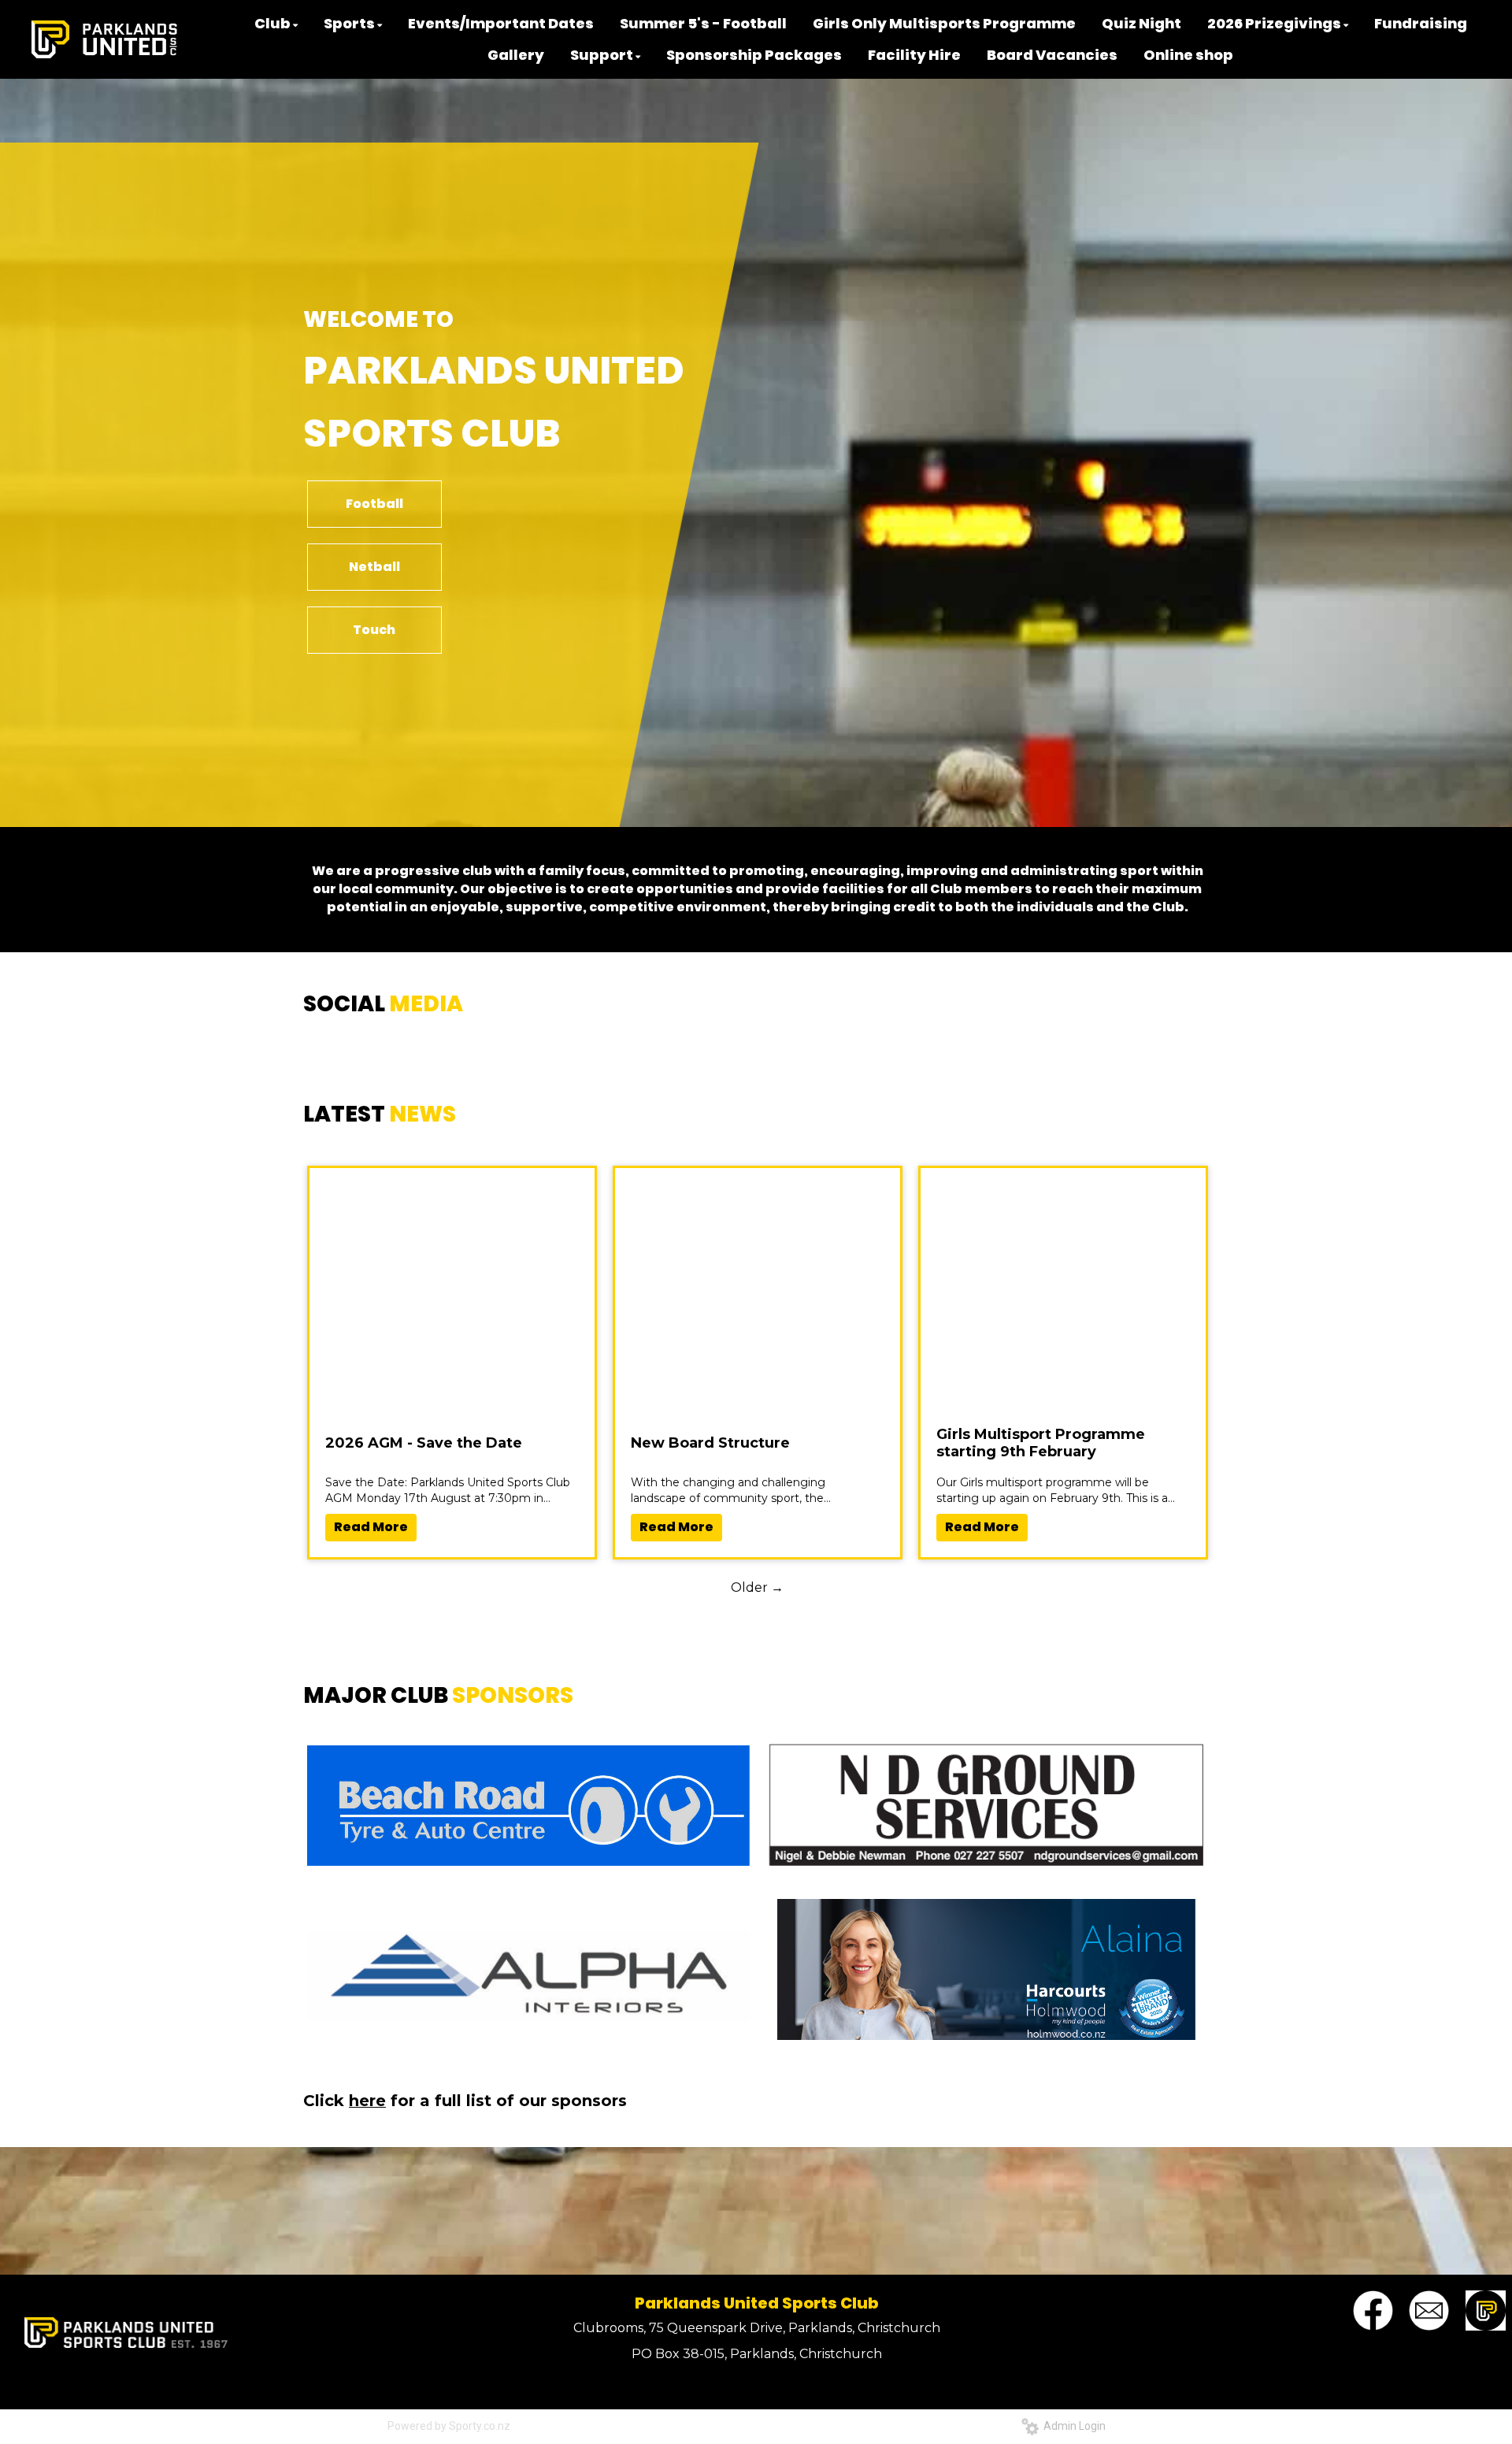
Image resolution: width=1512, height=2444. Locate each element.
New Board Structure (710, 1443)
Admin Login (1072, 2426)
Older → (757, 1587)
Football (374, 504)
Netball (374, 567)
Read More (371, 1527)
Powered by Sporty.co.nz (449, 2426)
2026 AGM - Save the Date (424, 1443)
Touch (374, 630)
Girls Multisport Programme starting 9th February (1041, 1443)
